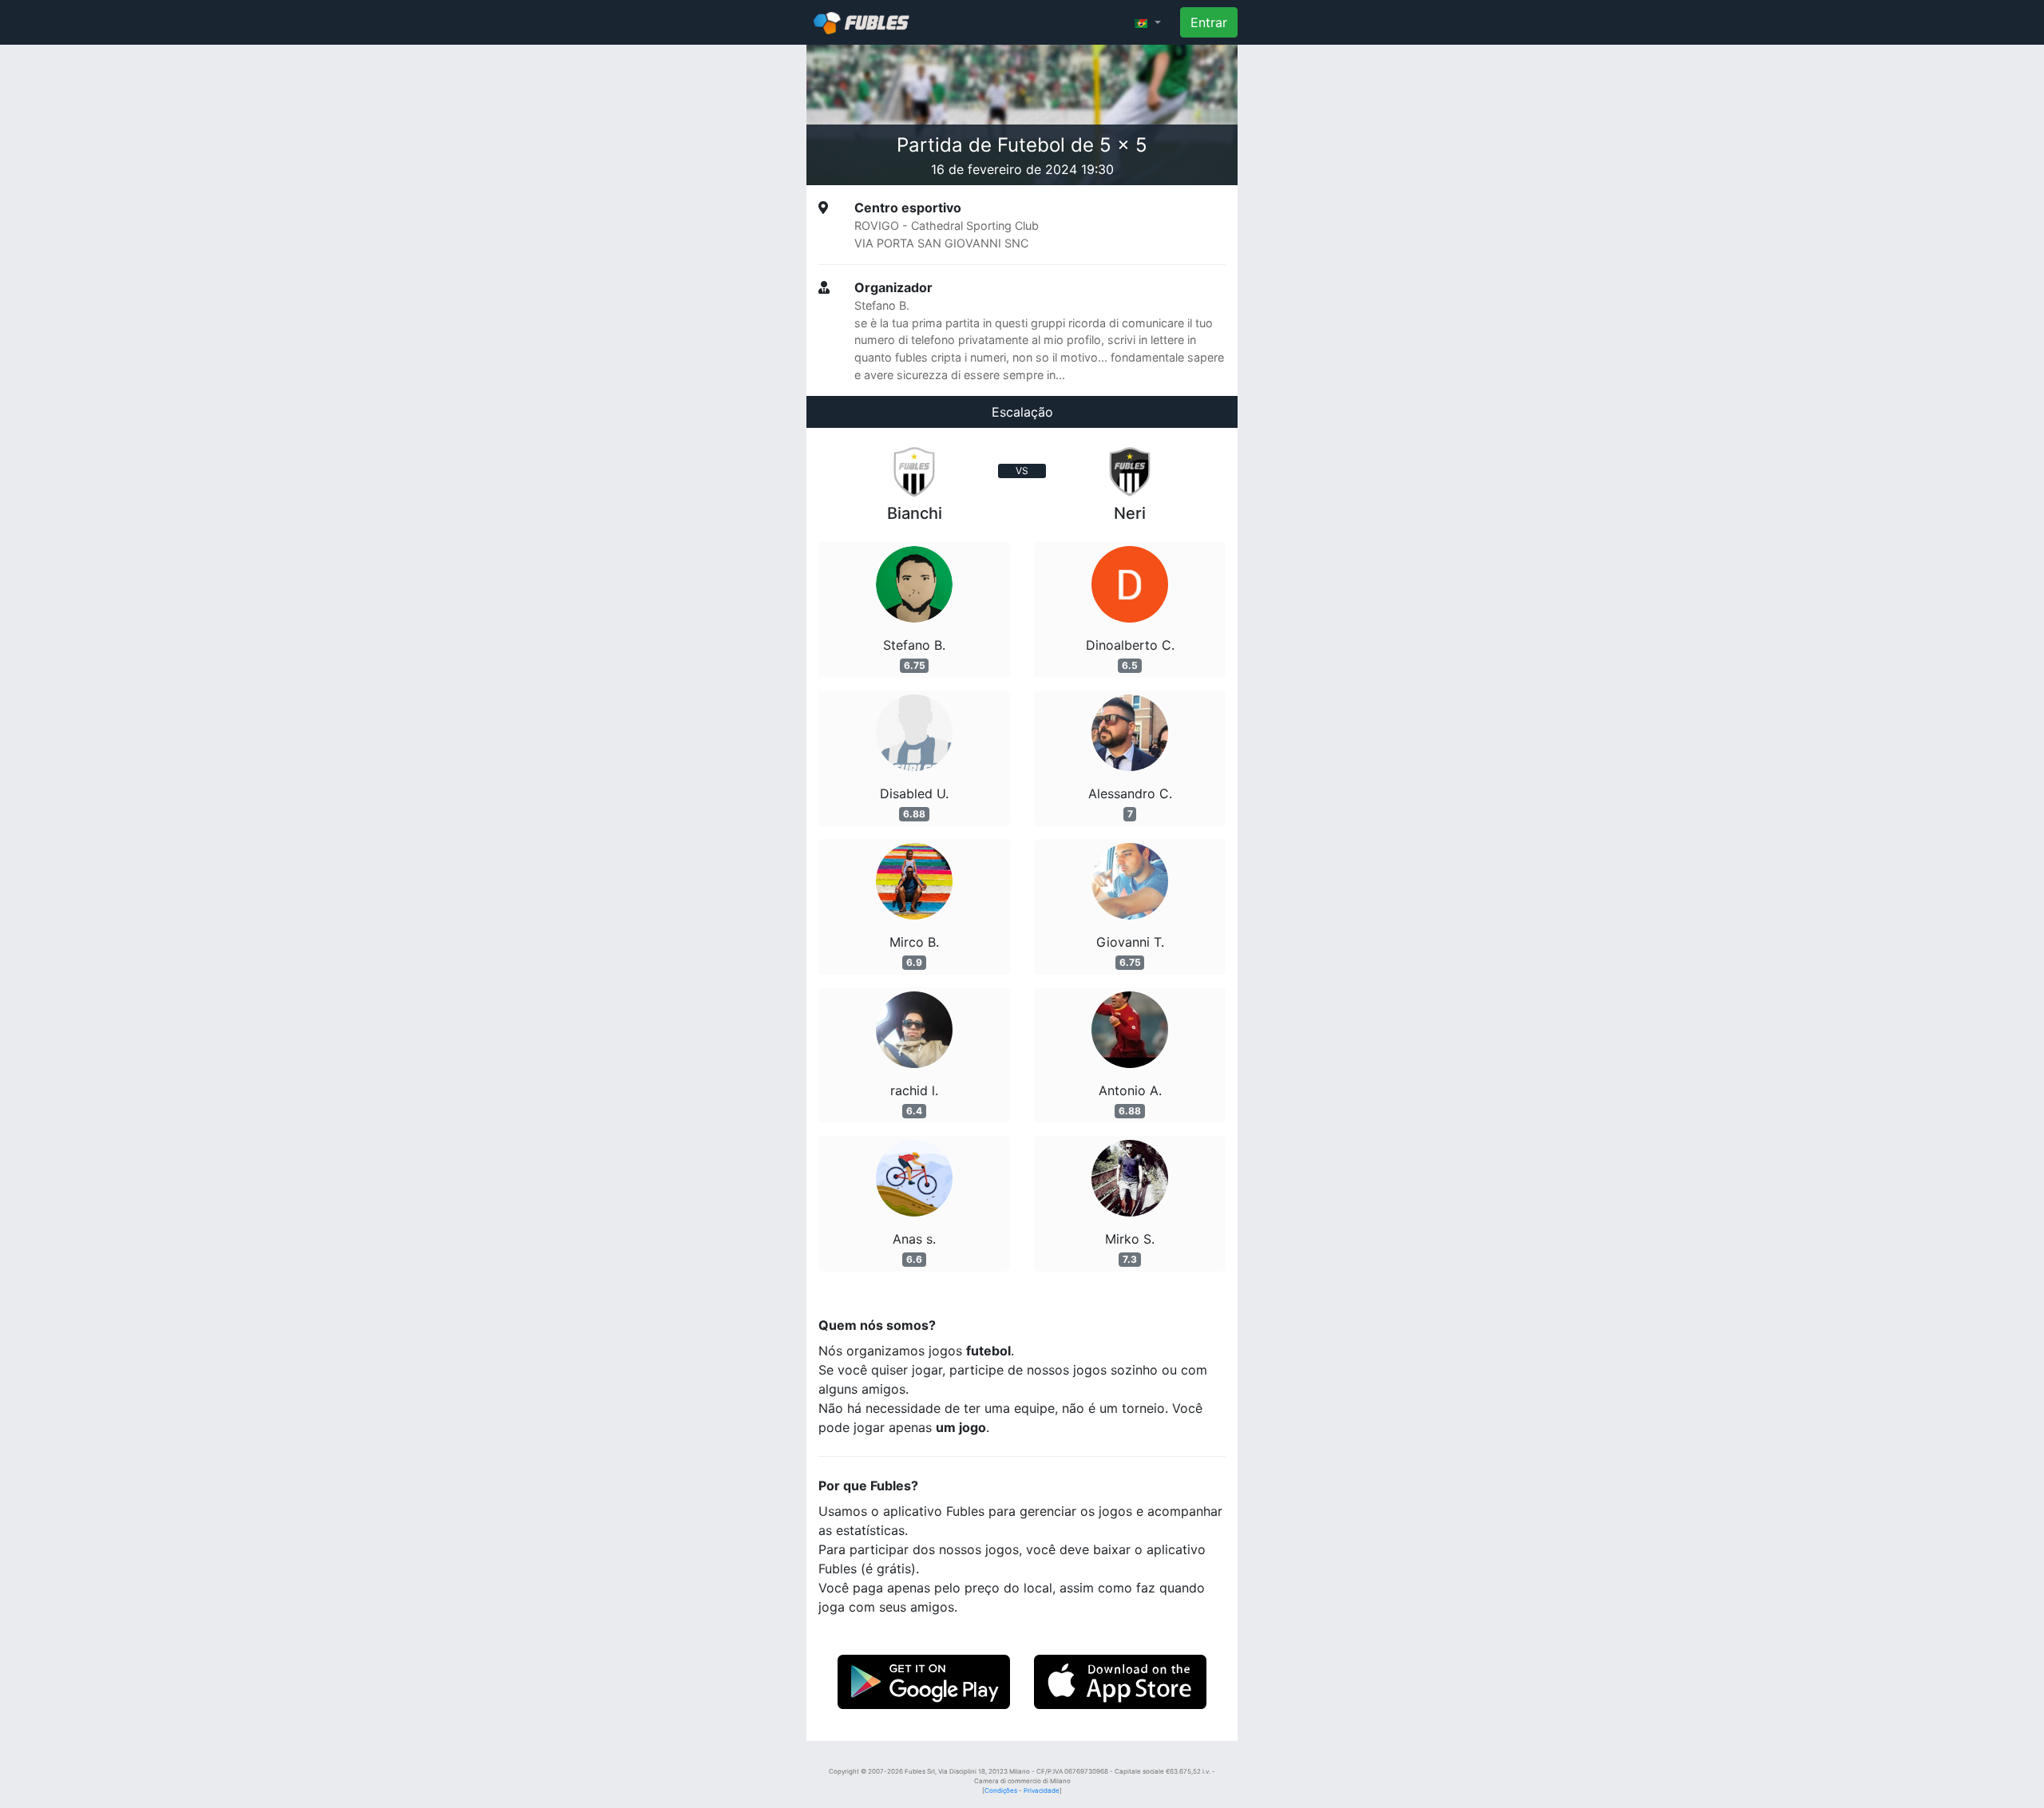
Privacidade (1042, 1790)
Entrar (1209, 22)
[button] (1148, 22)
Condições (1001, 1790)
